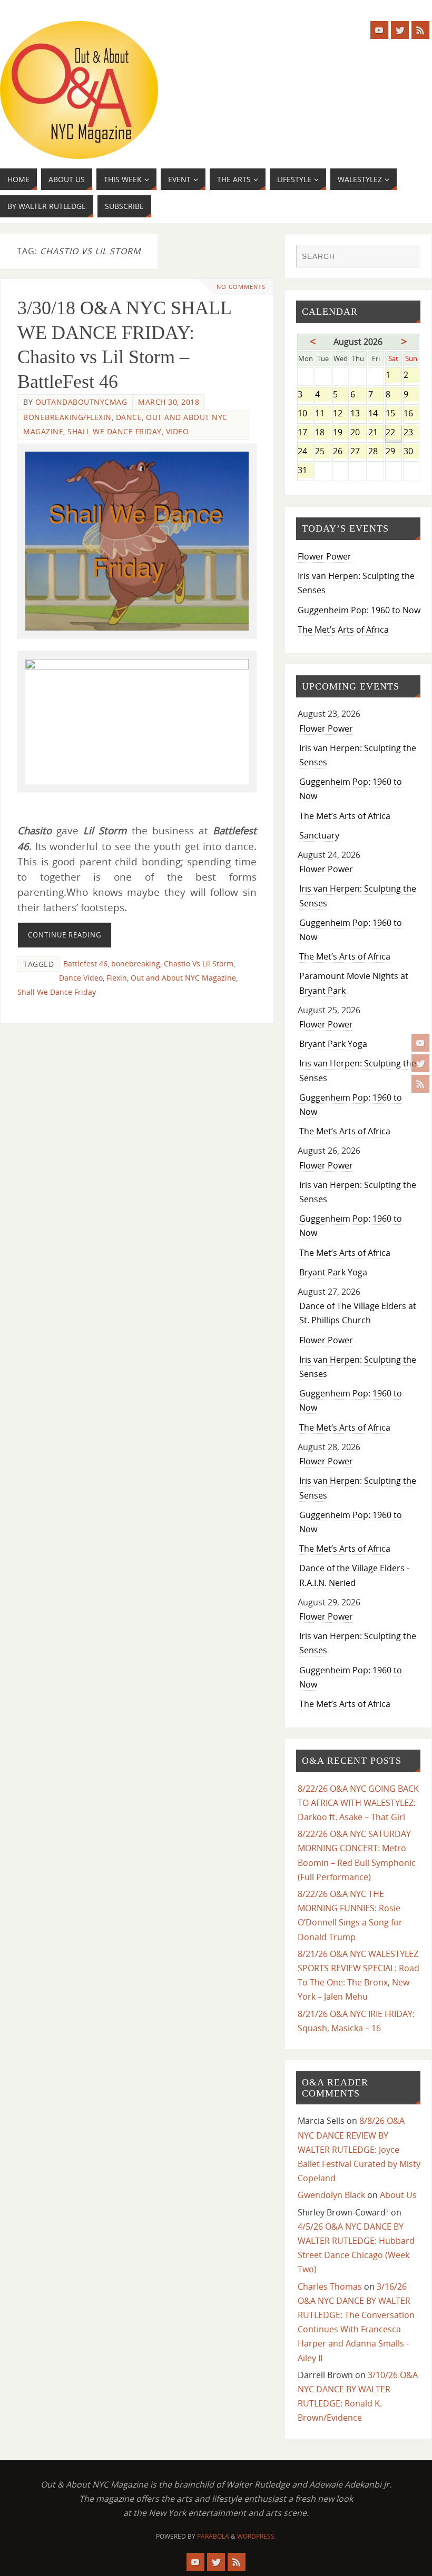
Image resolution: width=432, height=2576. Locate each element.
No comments (241, 287)
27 (358, 452)
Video (178, 431)
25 (323, 452)
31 (305, 471)
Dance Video (81, 978)
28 (376, 452)
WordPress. (257, 2536)
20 (358, 433)
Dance (129, 417)
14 (376, 414)
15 (393, 414)
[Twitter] (420, 1063)
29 (393, 452)
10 (305, 414)
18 (323, 433)
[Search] (407, 257)
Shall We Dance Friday (115, 431)
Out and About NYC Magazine (183, 978)
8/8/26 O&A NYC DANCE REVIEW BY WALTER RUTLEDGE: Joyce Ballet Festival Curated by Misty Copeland (359, 2149)
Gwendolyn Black (331, 2195)
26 (341, 452)
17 (305, 433)
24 (305, 452)
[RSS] (420, 1084)
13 (358, 414)
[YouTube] (420, 1043)
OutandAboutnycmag (81, 402)
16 (411, 414)
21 (376, 433)
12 (341, 414)
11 (323, 414)
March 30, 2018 (169, 402)
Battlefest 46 (85, 963)
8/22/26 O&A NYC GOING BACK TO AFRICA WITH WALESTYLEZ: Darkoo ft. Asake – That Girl (358, 1803)
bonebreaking (136, 963)
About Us (398, 2195)
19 (341, 433)
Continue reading (65, 935)
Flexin (117, 978)
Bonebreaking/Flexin (67, 417)
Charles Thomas (330, 2287)
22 (393, 433)
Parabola (213, 2536)
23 (411, 433)
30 (411, 452)
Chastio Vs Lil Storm (199, 963)
